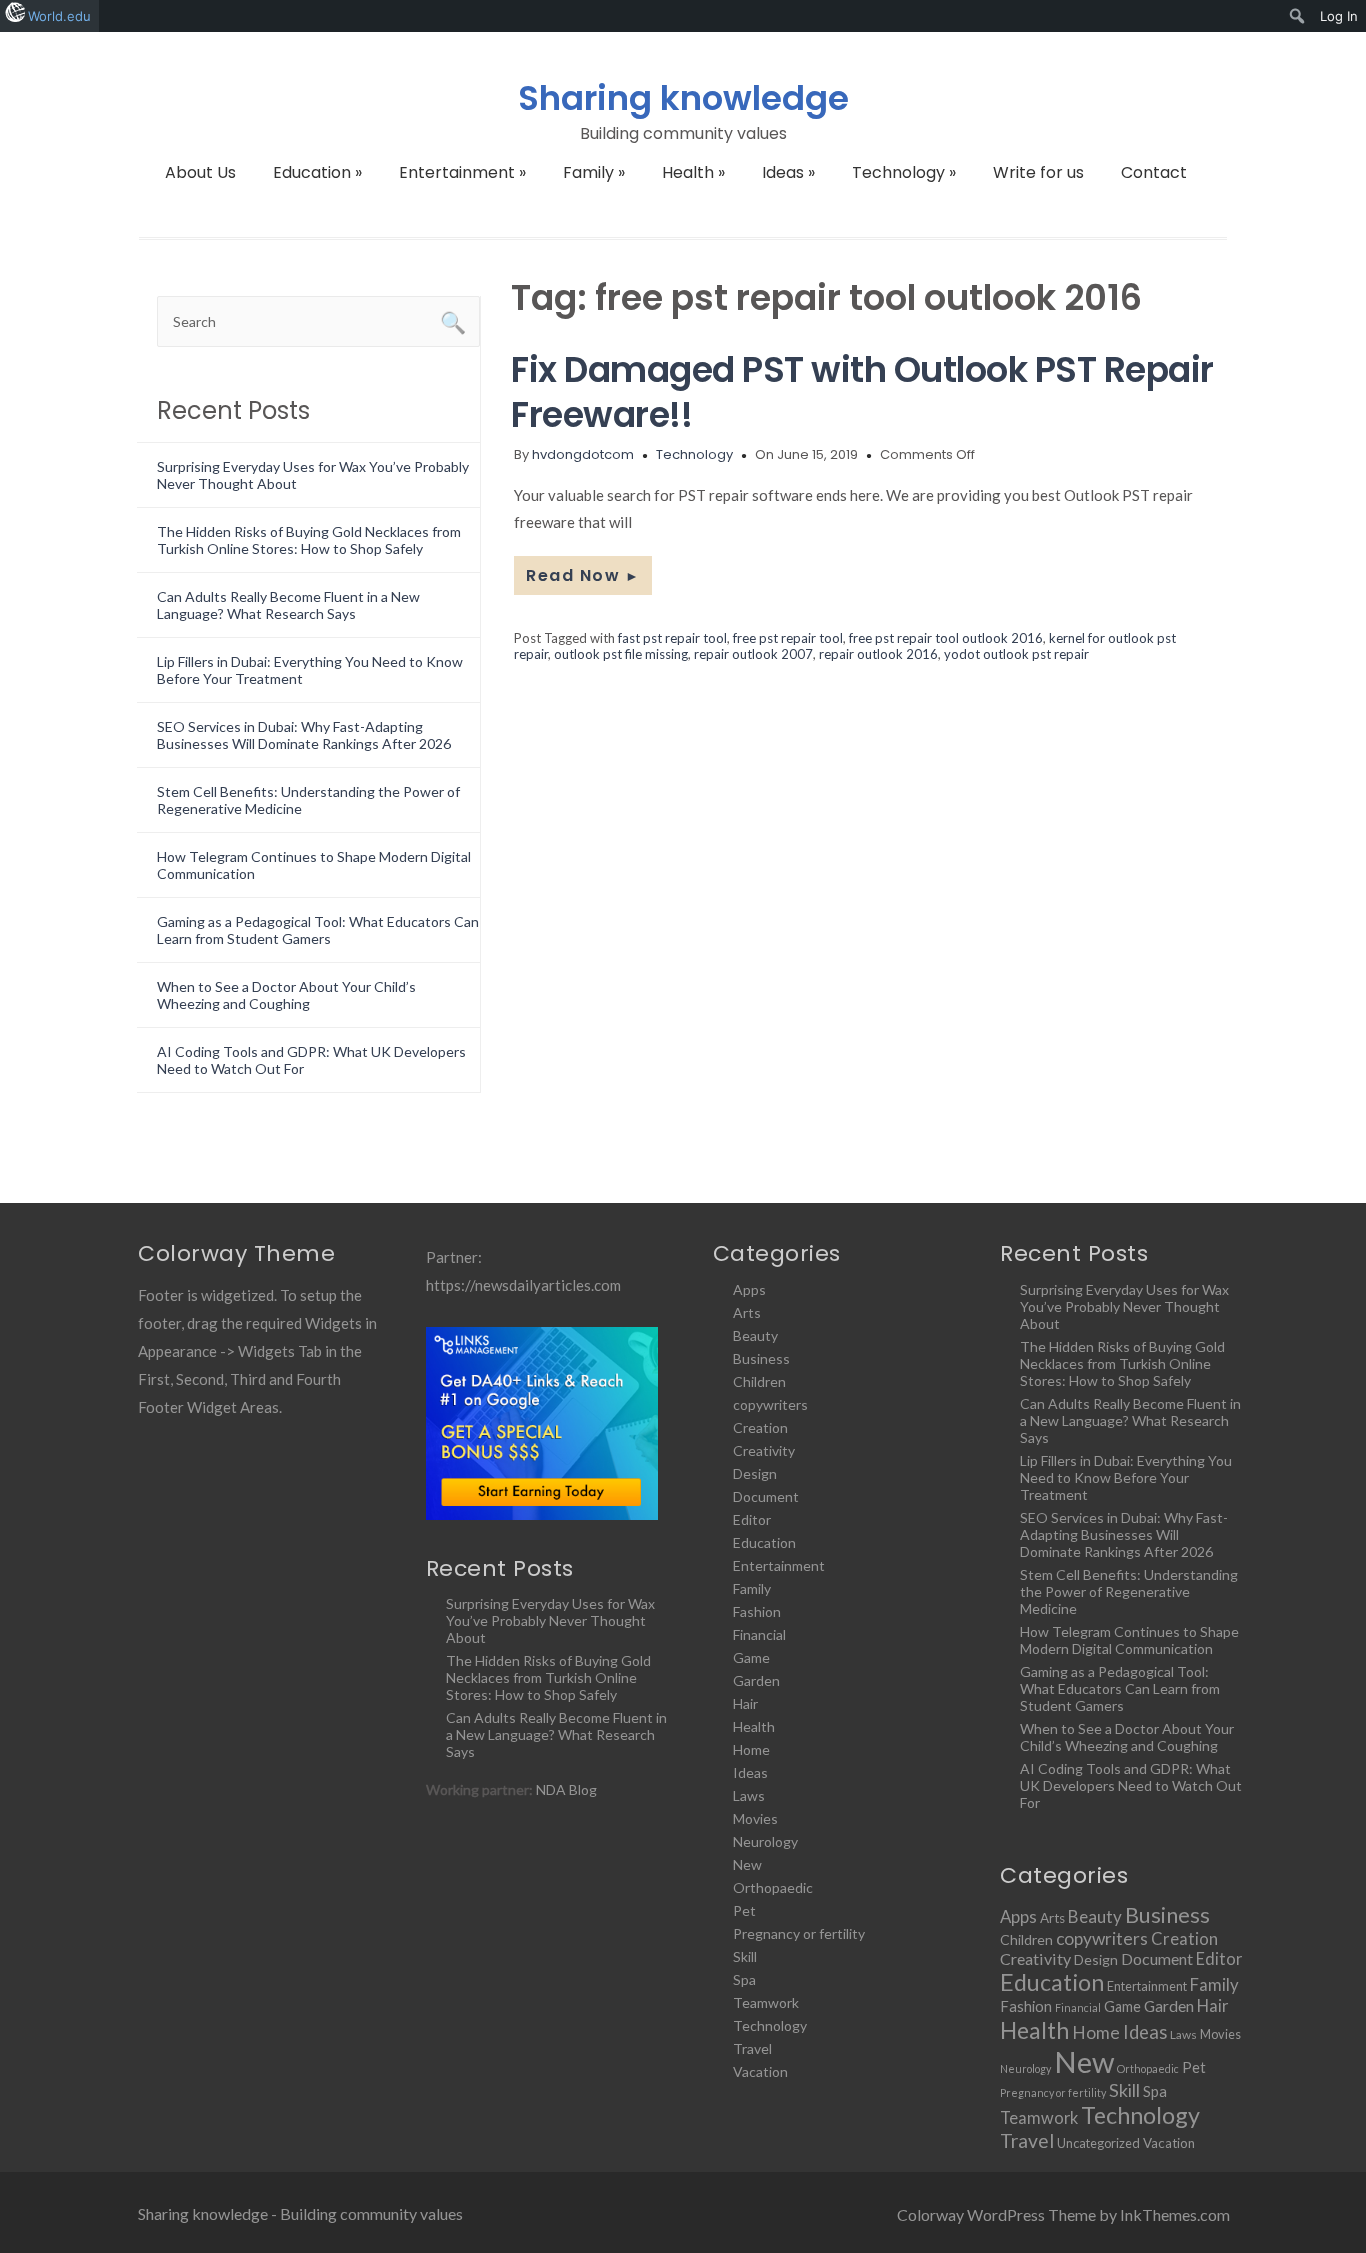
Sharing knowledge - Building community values (300, 2213)
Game (751, 1657)
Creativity (764, 1450)
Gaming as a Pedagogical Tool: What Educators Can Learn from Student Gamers (318, 930)
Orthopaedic (773, 1887)
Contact (1154, 172)
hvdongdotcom (583, 454)
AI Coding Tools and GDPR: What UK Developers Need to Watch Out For (1131, 1785)
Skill (745, 1956)
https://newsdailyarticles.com (523, 1285)
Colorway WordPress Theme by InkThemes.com (1063, 2214)
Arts (747, 1312)
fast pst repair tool (672, 638)
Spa (744, 1979)
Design (755, 1473)
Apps (749, 1289)
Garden (756, 1680)
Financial (759, 1634)
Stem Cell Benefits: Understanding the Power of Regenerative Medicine (1129, 1591)
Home (751, 1749)
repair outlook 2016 (878, 654)
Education (317, 172)
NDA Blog (566, 1789)
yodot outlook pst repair (1016, 654)
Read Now (583, 575)
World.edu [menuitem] (59, 16)
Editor (752, 1519)
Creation (760, 1427)
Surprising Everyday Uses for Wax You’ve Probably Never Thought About (550, 1620)
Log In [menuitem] (1339, 16)
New (747, 1864)
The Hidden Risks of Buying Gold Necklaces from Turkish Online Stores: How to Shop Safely (309, 540)
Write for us (1038, 172)
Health (693, 172)
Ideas (788, 172)
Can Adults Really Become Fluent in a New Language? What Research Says (288, 605)
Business (761, 1358)
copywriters (770, 1404)
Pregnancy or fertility (799, 1933)
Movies (755, 1818)
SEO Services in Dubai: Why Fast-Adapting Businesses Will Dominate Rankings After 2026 (304, 735)
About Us (200, 172)
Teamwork (766, 2002)
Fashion (757, 1611)
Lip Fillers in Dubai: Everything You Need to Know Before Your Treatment (1126, 1477)
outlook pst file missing (621, 654)
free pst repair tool (788, 638)
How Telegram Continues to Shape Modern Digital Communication (1129, 1640)
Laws (749, 1795)
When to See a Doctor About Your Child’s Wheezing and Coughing (286, 995)
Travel (752, 2048)
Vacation (760, 2071)
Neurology (765, 1841)
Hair (745, 1703)
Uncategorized (1098, 2143)
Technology (904, 172)
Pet (744, 1910)
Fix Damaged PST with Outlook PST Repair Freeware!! (862, 392)
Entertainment (462, 172)
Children (759, 1381)
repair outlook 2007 (753, 654)
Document (766, 1496)
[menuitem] (1297, 16)
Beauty (755, 1335)
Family (594, 172)
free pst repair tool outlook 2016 (946, 638)
